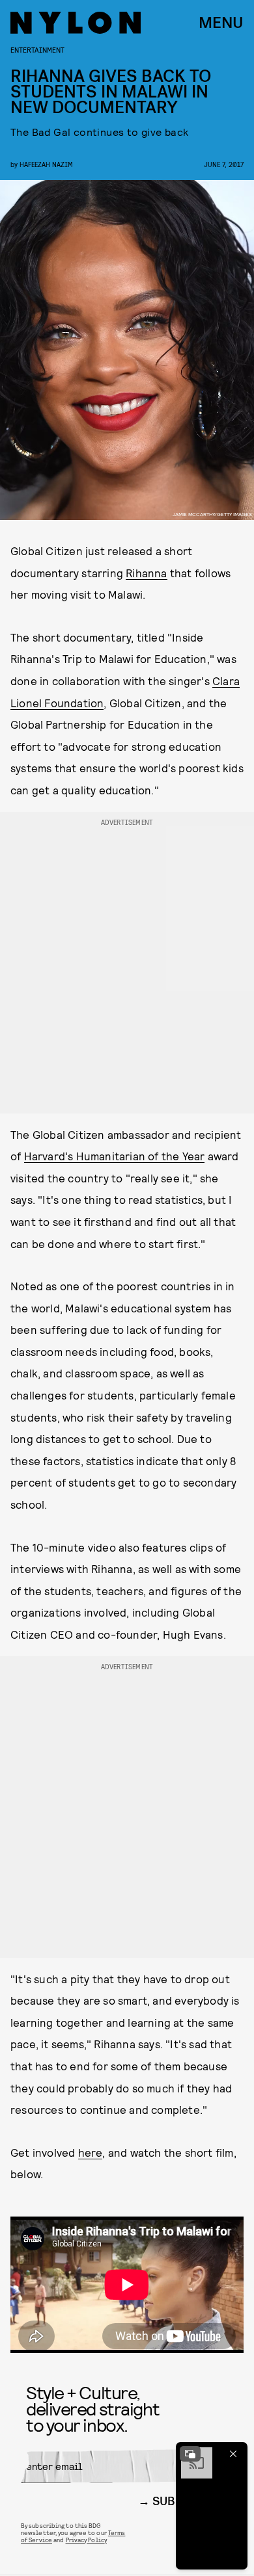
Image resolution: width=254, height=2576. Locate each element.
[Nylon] (76, 23)
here (91, 2152)
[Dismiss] (233, 2454)
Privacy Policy (86, 2540)
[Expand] (190, 2454)
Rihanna (146, 573)
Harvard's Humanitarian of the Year (115, 1156)
